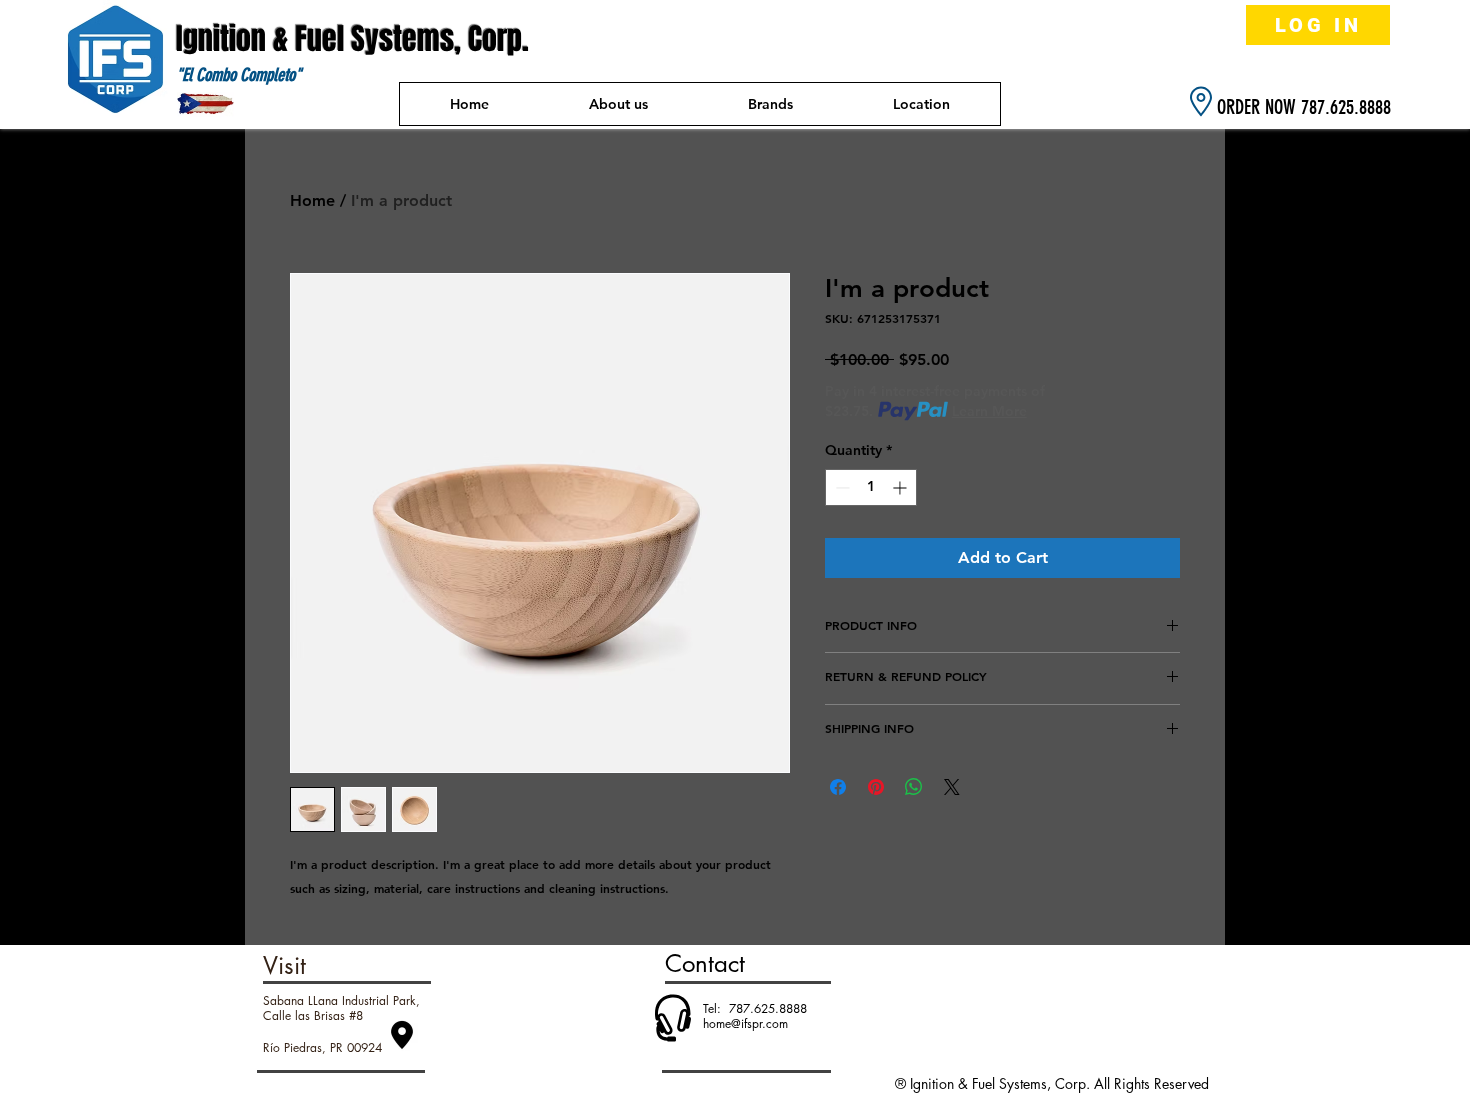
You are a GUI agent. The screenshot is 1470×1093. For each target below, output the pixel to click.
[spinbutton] (871, 487)
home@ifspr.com (745, 1023)
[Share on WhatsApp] (914, 787)
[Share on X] (952, 787)
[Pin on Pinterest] (876, 787)
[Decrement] (840, 487)
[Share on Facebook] (838, 787)
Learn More (989, 411)
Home (312, 200)
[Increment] (901, 487)
